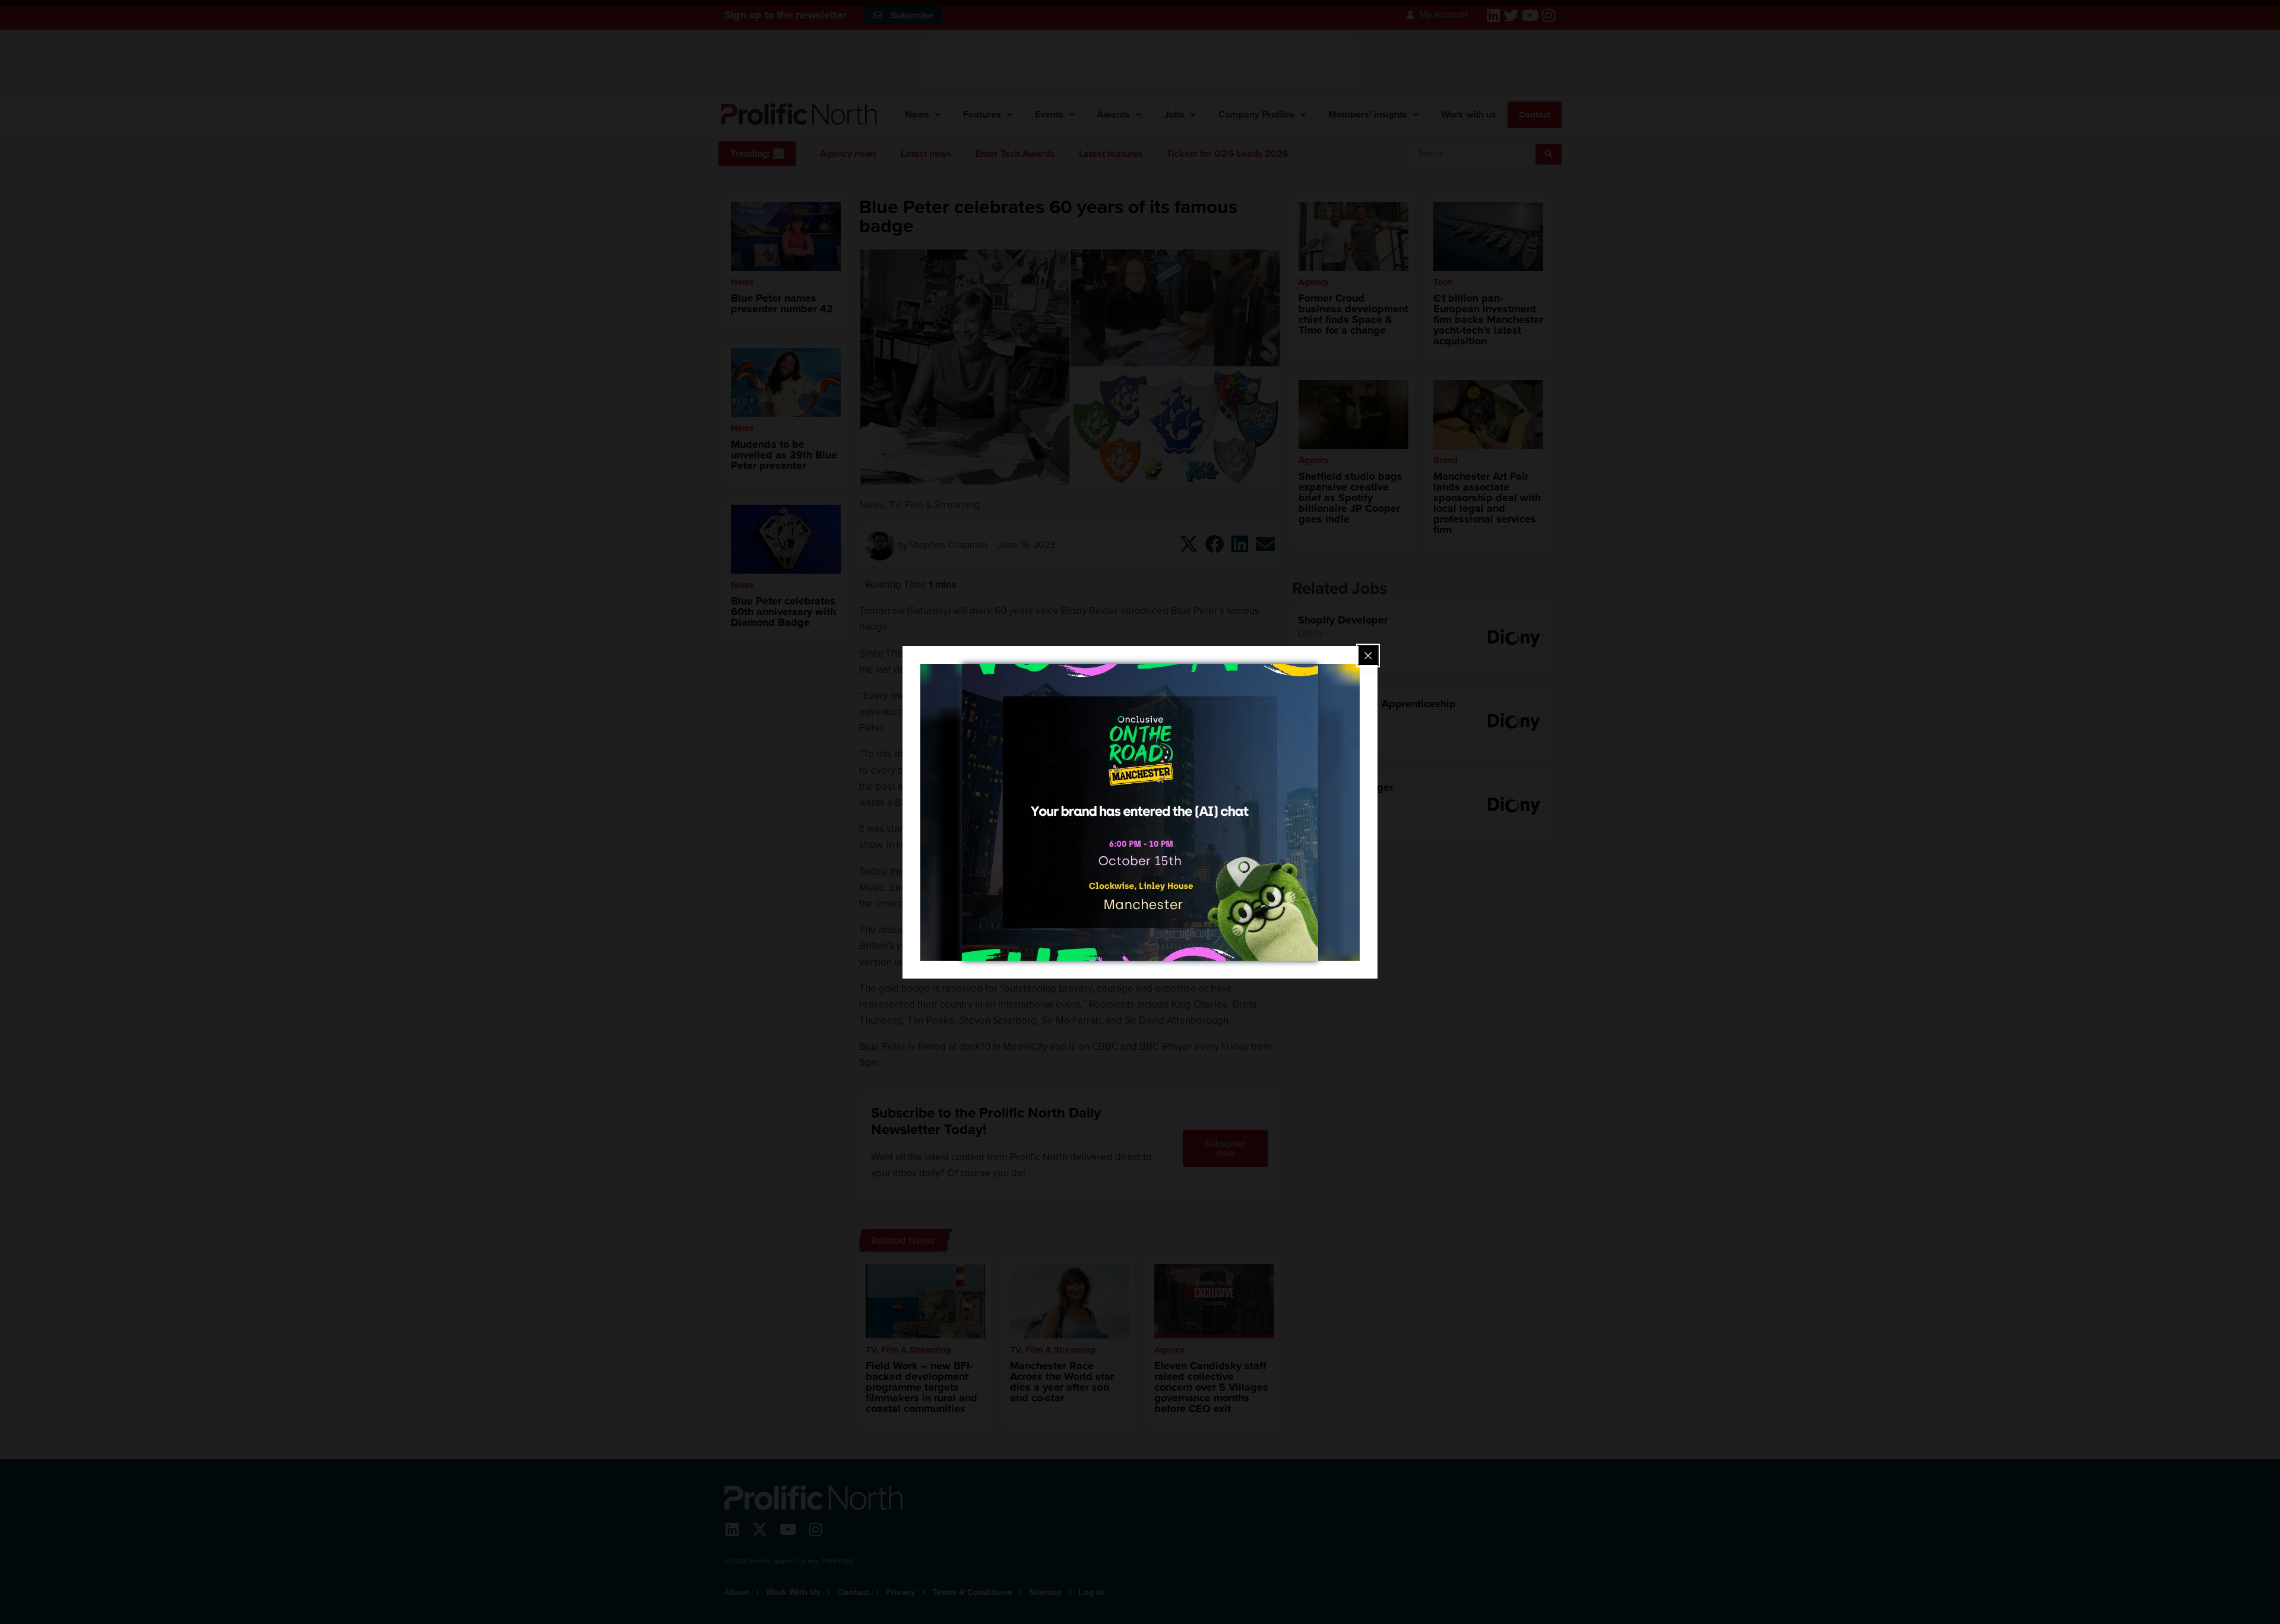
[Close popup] (1368, 656)
